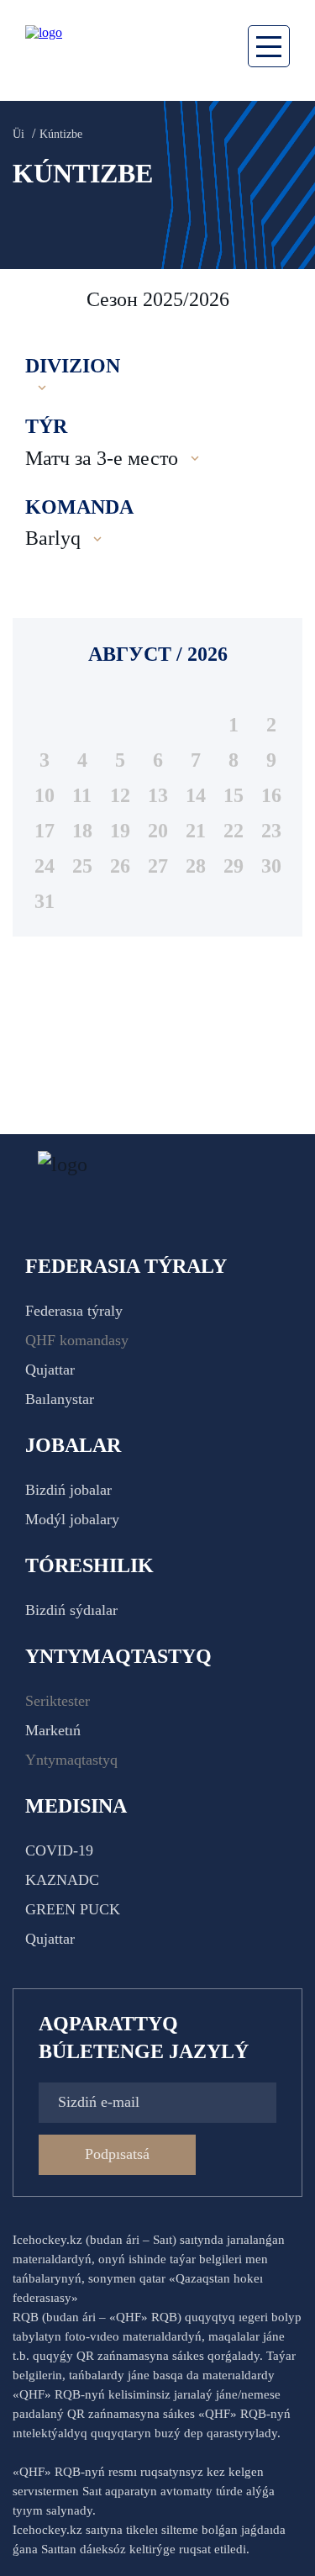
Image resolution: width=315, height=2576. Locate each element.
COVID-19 (59, 1850)
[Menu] (269, 46)
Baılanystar (60, 1399)
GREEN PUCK (73, 1909)
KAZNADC (62, 1880)
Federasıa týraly (74, 1311)
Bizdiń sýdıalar (71, 1610)
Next (286, 299)
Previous (34, 299)
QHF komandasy (77, 1340)
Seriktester (58, 1701)
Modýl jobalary (72, 1519)
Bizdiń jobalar (68, 1490)
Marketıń (53, 1730)
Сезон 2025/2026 (158, 299)
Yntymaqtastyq (71, 1760)
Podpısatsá (117, 2154)
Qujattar (50, 1370)
